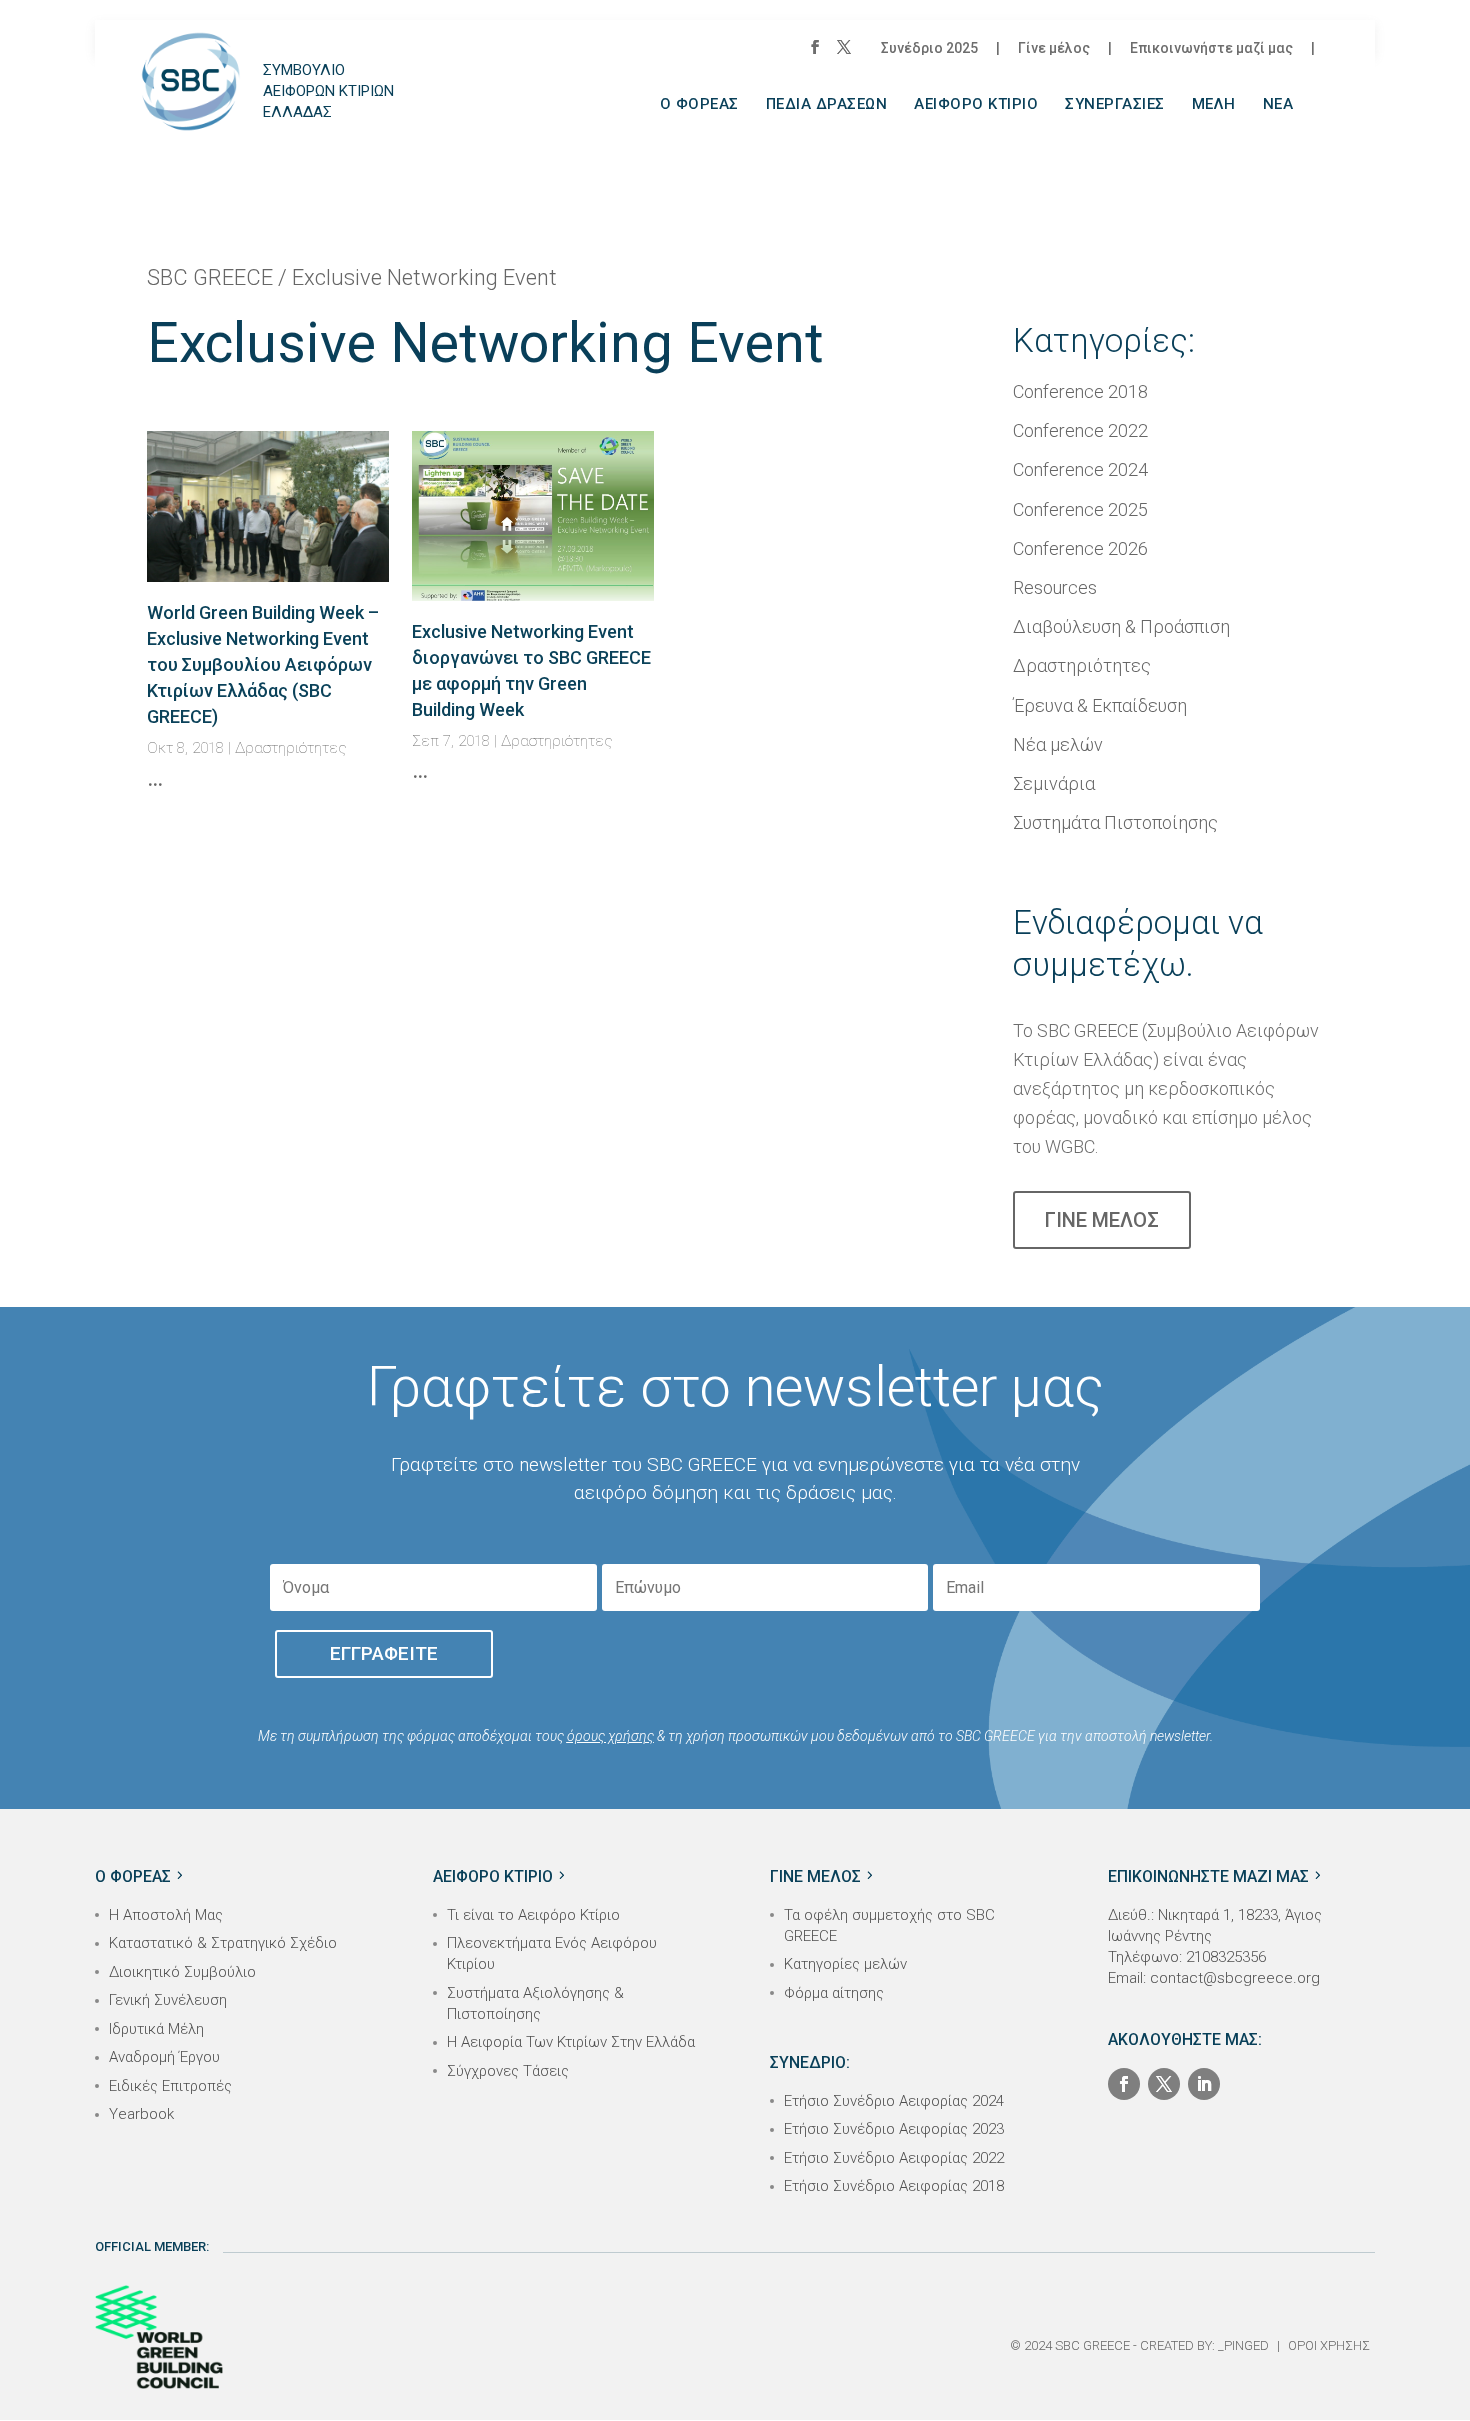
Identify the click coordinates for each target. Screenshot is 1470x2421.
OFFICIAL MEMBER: (152, 2246)
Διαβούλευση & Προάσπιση (1121, 626)
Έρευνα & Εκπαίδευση (1100, 705)
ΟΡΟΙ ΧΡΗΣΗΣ (1329, 2345)
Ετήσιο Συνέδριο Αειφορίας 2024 (894, 2101)
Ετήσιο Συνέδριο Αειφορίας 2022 (894, 2158)
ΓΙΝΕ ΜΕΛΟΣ (1102, 1220)
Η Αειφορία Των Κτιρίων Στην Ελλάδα (571, 2042)
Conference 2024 (1080, 469)
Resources (1055, 587)
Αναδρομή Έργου (164, 2057)
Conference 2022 (1080, 430)
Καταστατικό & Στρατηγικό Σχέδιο (223, 1943)
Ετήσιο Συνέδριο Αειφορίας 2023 (894, 2129)
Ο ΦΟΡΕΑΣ (699, 105)
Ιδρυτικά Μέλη (156, 2029)
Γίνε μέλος (1054, 48)
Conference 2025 (1080, 509)
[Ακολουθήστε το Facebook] (1124, 2084)
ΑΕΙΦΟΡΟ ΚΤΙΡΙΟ (976, 105)
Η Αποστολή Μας (166, 1915)
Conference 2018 (1080, 391)
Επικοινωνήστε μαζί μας (1211, 48)
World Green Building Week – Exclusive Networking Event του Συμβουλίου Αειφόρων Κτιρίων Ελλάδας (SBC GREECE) (263, 664)
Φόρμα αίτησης (834, 1993)
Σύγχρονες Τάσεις (508, 2071)
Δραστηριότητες (291, 748)
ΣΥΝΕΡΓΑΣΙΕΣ (1115, 105)
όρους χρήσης (610, 1736)
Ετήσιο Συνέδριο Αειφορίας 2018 (894, 2186)
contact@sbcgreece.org (1235, 1978)
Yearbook (141, 2114)
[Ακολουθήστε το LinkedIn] (1204, 2084)
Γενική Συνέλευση (168, 2000)
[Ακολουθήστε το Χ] (1164, 2084)
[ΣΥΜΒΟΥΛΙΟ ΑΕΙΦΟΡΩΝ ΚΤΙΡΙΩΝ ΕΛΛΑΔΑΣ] (190, 97)
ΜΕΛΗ (1214, 105)
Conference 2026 (1080, 548)
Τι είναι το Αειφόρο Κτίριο (533, 1915)
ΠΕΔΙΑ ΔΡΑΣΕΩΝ (827, 105)
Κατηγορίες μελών (845, 1964)
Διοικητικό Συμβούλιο (182, 1972)
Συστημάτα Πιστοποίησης (1115, 822)
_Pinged (1243, 2345)
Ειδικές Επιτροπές (170, 2086)
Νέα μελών (1058, 744)
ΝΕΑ (1278, 105)
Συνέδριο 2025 (929, 48)
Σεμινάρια (1054, 783)
